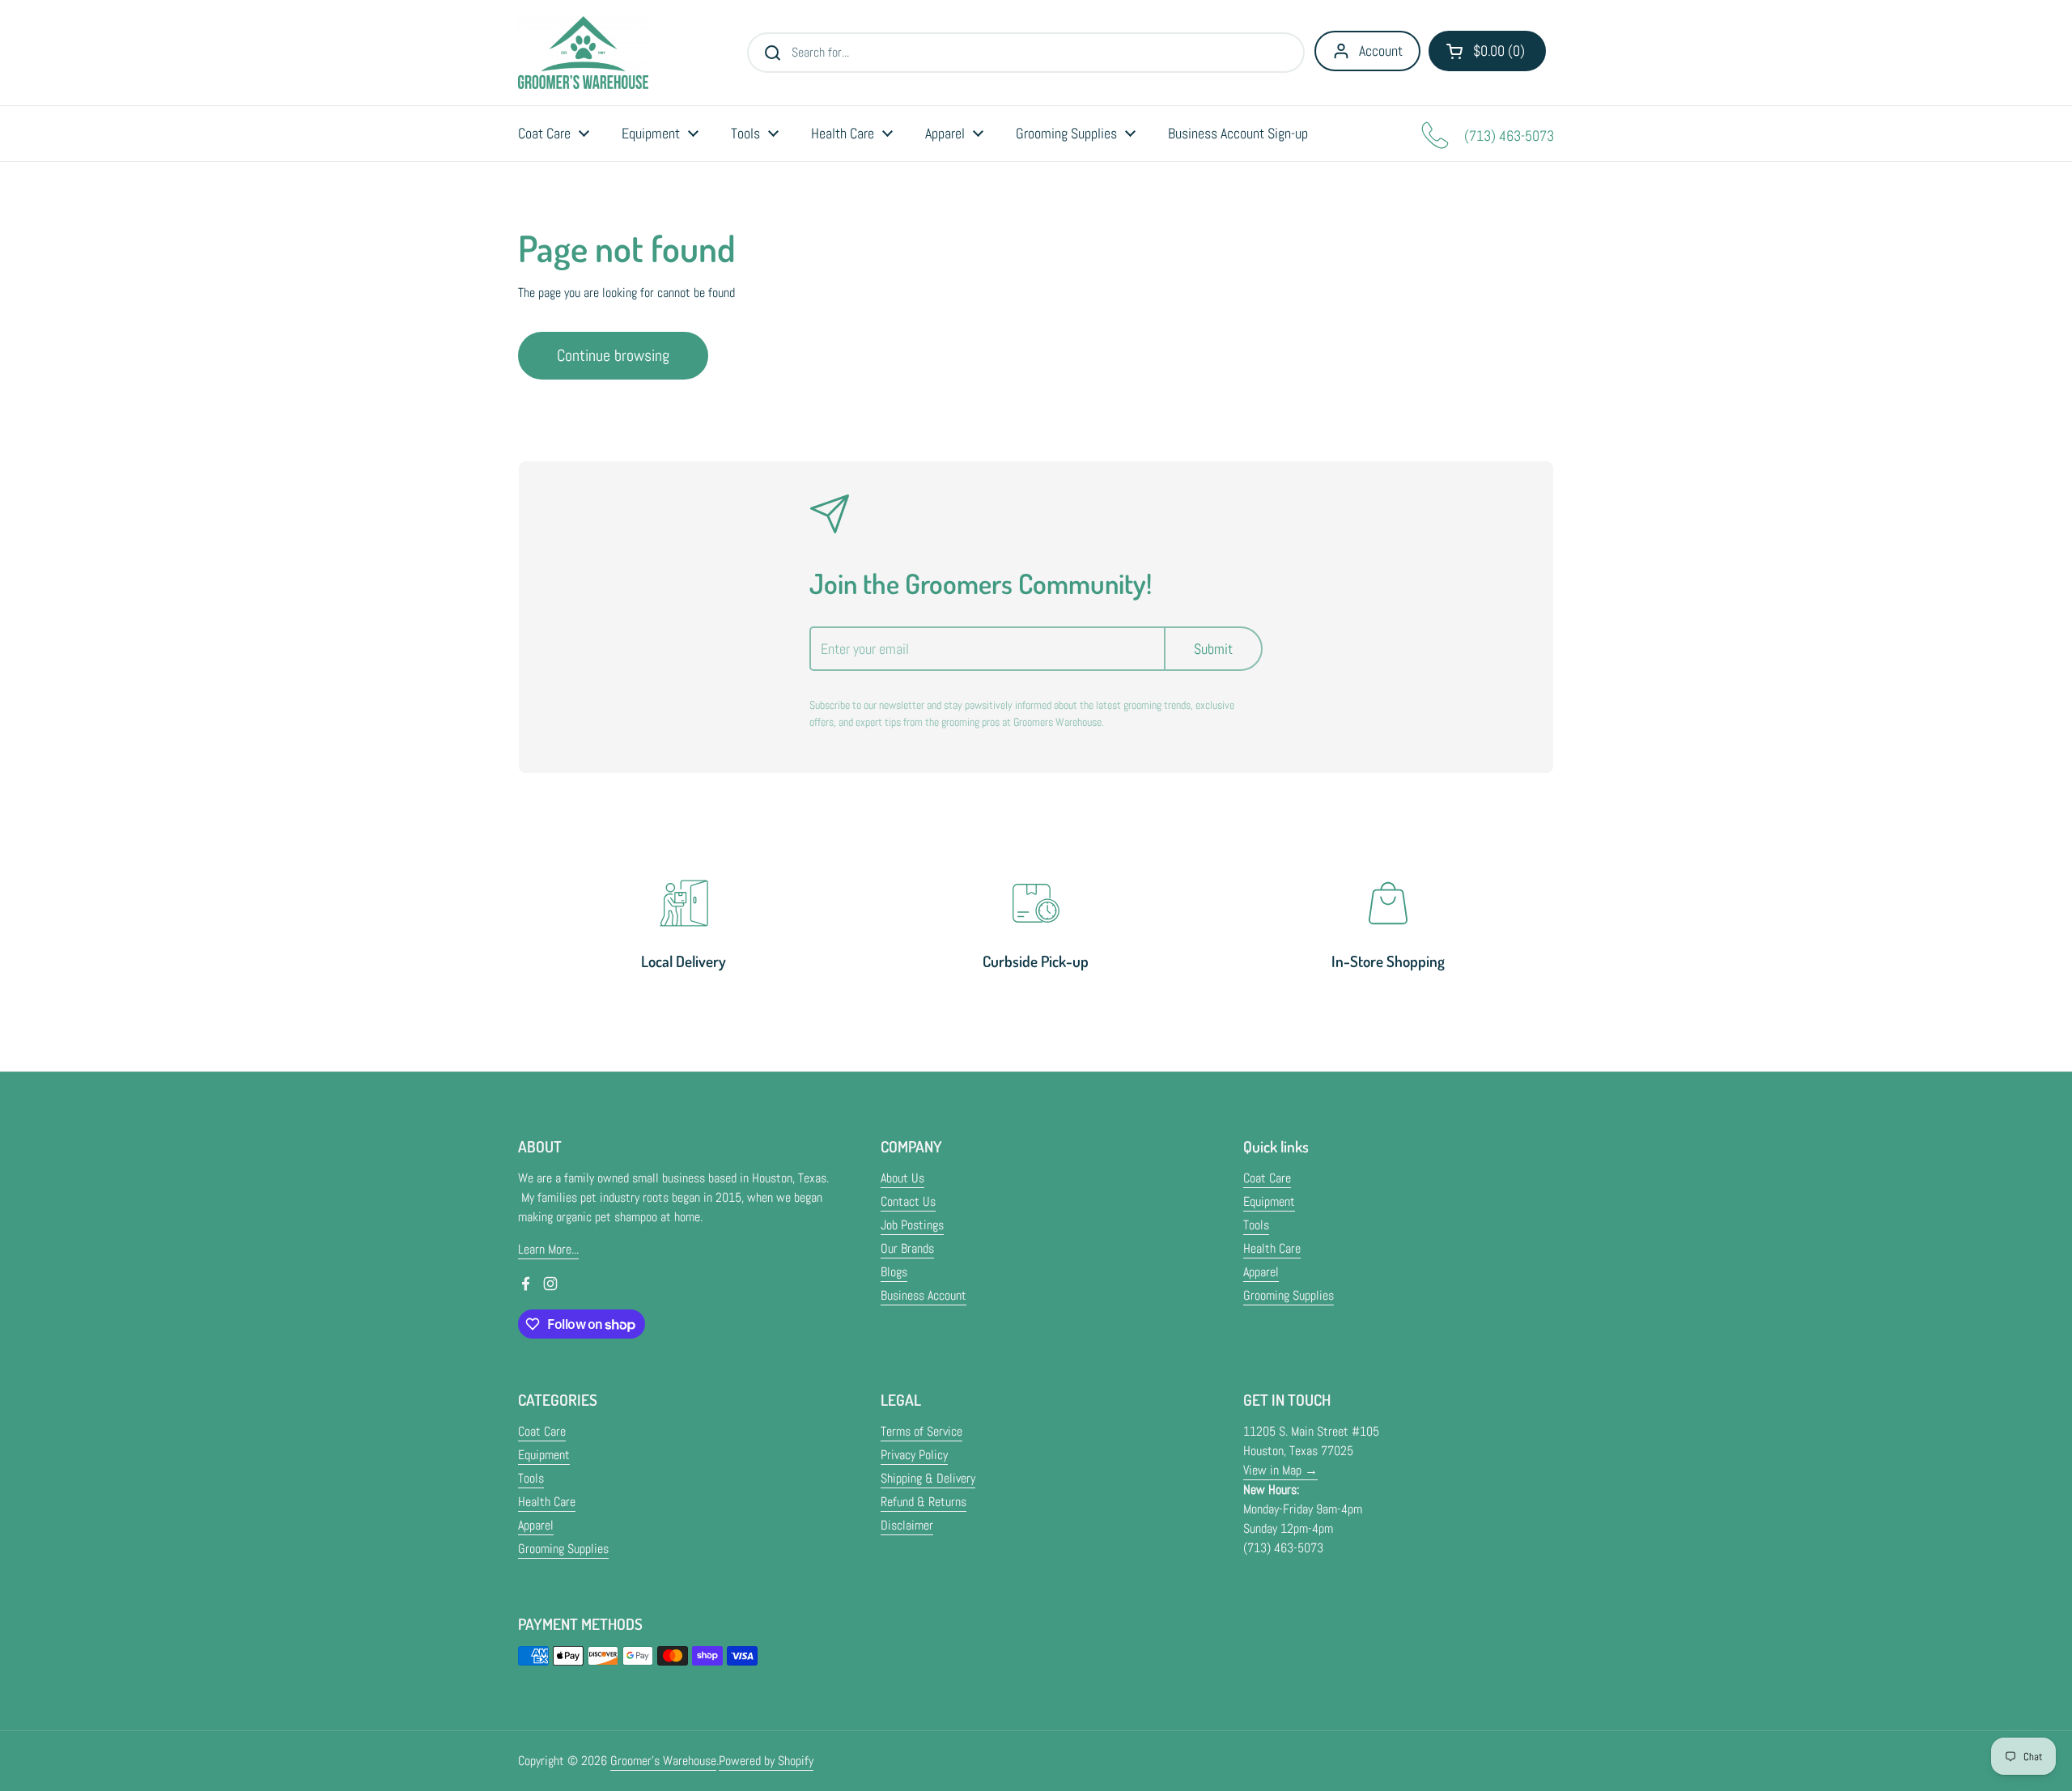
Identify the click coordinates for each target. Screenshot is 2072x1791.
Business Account (923, 1295)
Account (1381, 51)
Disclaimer (907, 1525)
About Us (902, 1178)
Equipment (1269, 1201)
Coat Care (1267, 1178)
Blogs (894, 1272)
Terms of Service (921, 1431)
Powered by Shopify (766, 1761)
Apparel (1261, 1272)
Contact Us (908, 1201)
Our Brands (907, 1248)
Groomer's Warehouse (663, 1761)
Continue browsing (613, 355)
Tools (1256, 1225)
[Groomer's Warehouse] (583, 53)
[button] (1487, 51)
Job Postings (912, 1225)
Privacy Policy (914, 1455)
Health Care (1272, 1248)
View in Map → (1280, 1470)
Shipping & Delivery (928, 1478)
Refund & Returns (923, 1502)
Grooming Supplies (1289, 1295)
